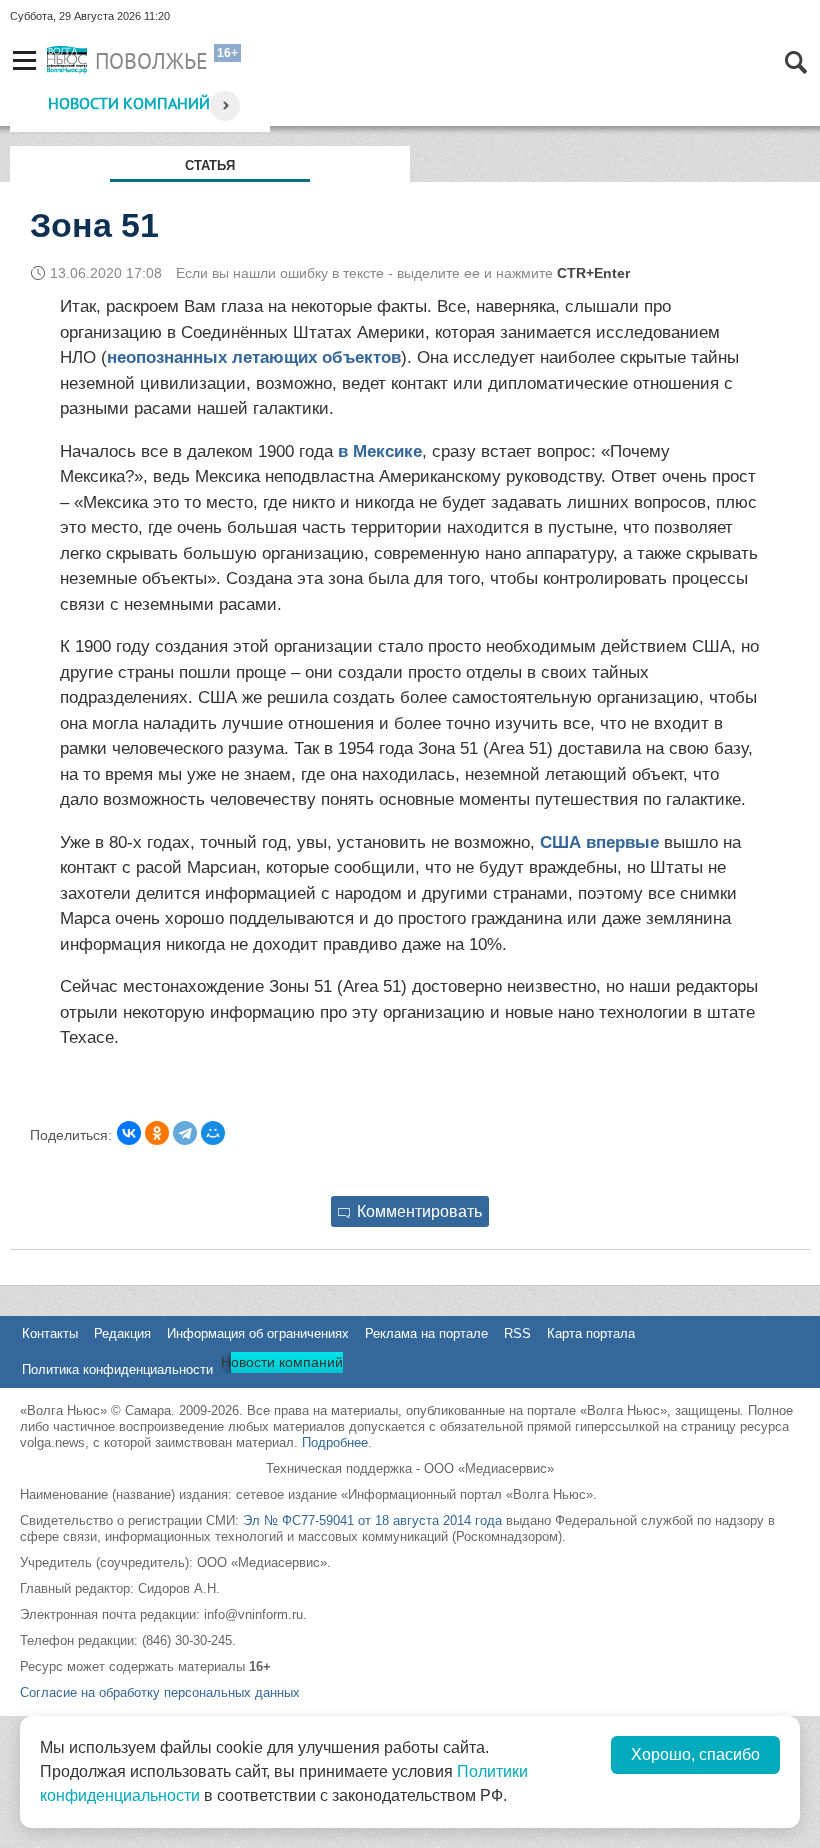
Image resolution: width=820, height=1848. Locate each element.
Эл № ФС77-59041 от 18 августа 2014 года (372, 1520)
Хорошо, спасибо (695, 1754)
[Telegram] (185, 1133)
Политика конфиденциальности (117, 1369)
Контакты (50, 1333)
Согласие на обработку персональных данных (160, 1692)
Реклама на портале (426, 1333)
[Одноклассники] (157, 1133)
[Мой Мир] (213, 1133)
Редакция (122, 1333)
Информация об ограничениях (258, 1333)
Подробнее (335, 1442)
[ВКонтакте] (129, 1133)
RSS (517, 1333)
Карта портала (591, 1333)
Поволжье (151, 61)
